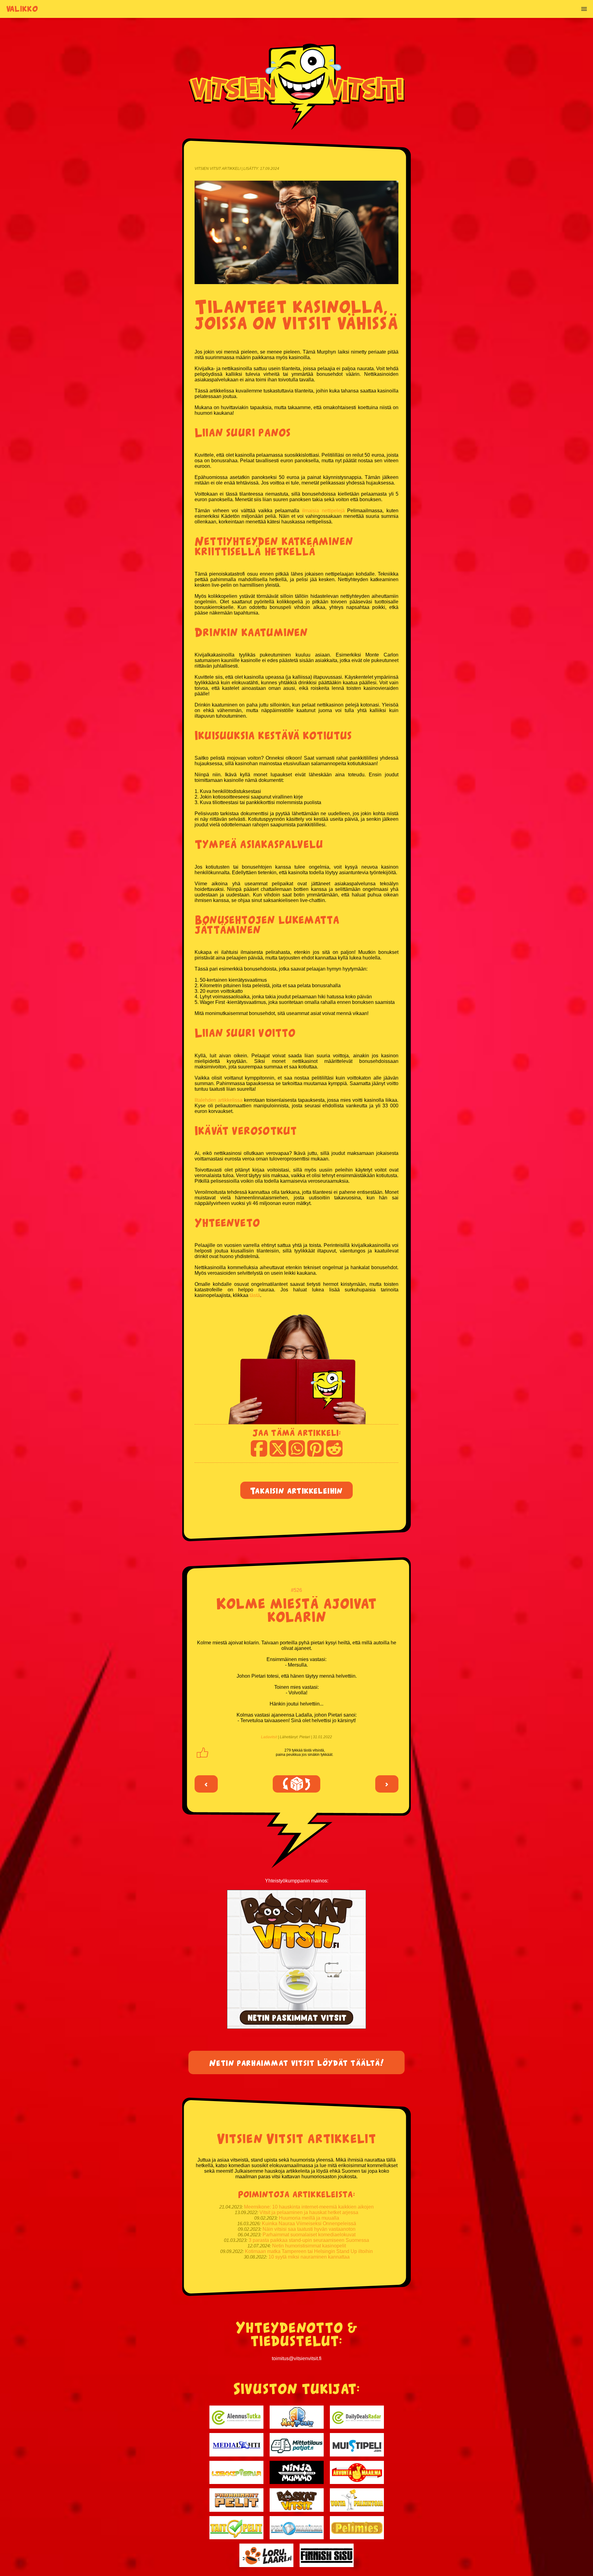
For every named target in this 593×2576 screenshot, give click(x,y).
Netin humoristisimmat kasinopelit (309, 2246)
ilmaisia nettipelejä (323, 511)
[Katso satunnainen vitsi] (296, 1784)
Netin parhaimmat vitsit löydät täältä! (297, 2062)
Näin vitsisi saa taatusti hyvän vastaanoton (309, 2229)
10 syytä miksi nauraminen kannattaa (309, 2257)
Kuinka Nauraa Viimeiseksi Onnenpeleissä (309, 2224)
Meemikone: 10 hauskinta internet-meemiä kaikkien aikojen (309, 2207)
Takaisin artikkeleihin (296, 1490)
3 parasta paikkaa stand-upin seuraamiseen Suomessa (309, 2240)
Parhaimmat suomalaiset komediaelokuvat (309, 2235)
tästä (255, 1295)
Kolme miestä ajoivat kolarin (296, 1609)
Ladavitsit (269, 1737)
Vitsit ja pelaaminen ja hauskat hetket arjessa (309, 2212)
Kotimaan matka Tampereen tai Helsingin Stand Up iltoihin (309, 2251)
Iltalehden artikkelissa (219, 1100)
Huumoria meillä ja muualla (309, 2218)
